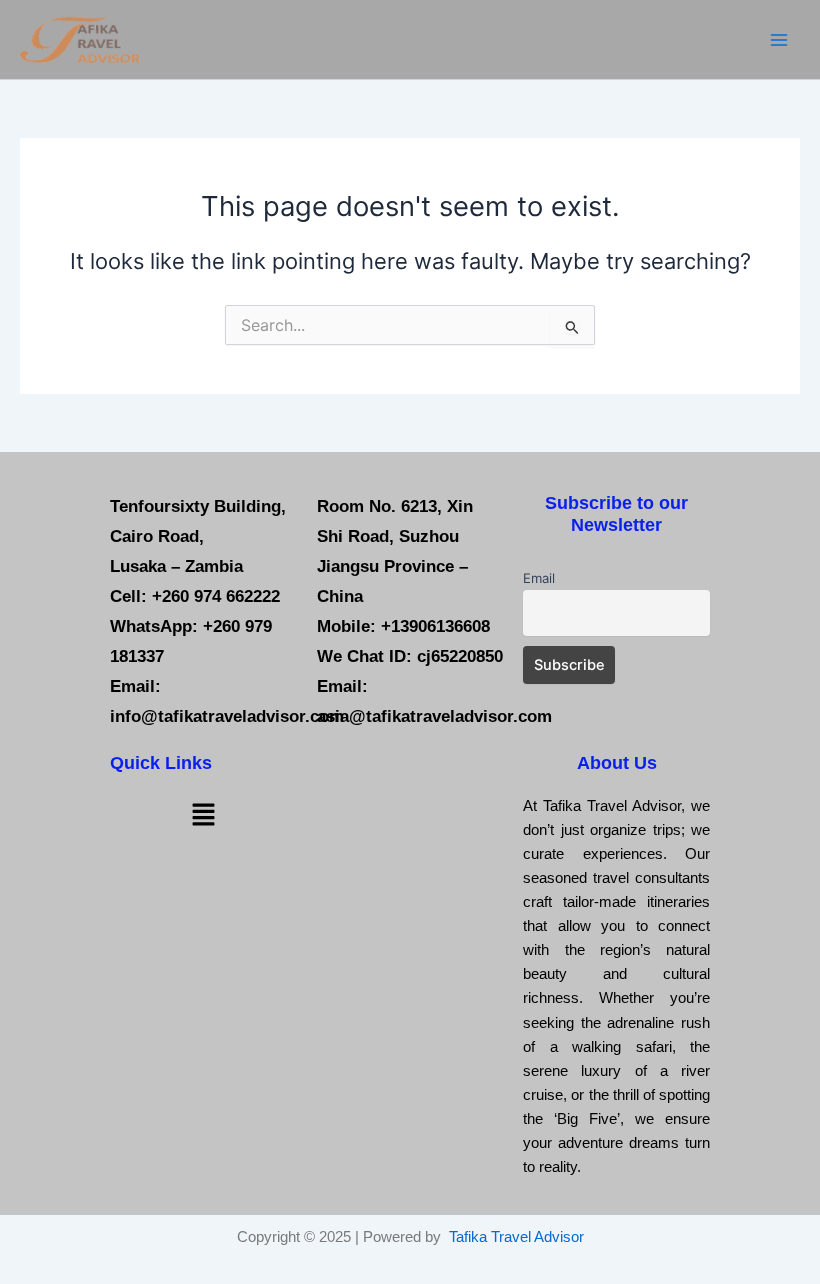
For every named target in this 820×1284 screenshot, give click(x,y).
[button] (203, 814)
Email (539, 578)
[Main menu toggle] (779, 40)
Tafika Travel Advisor (516, 1237)
